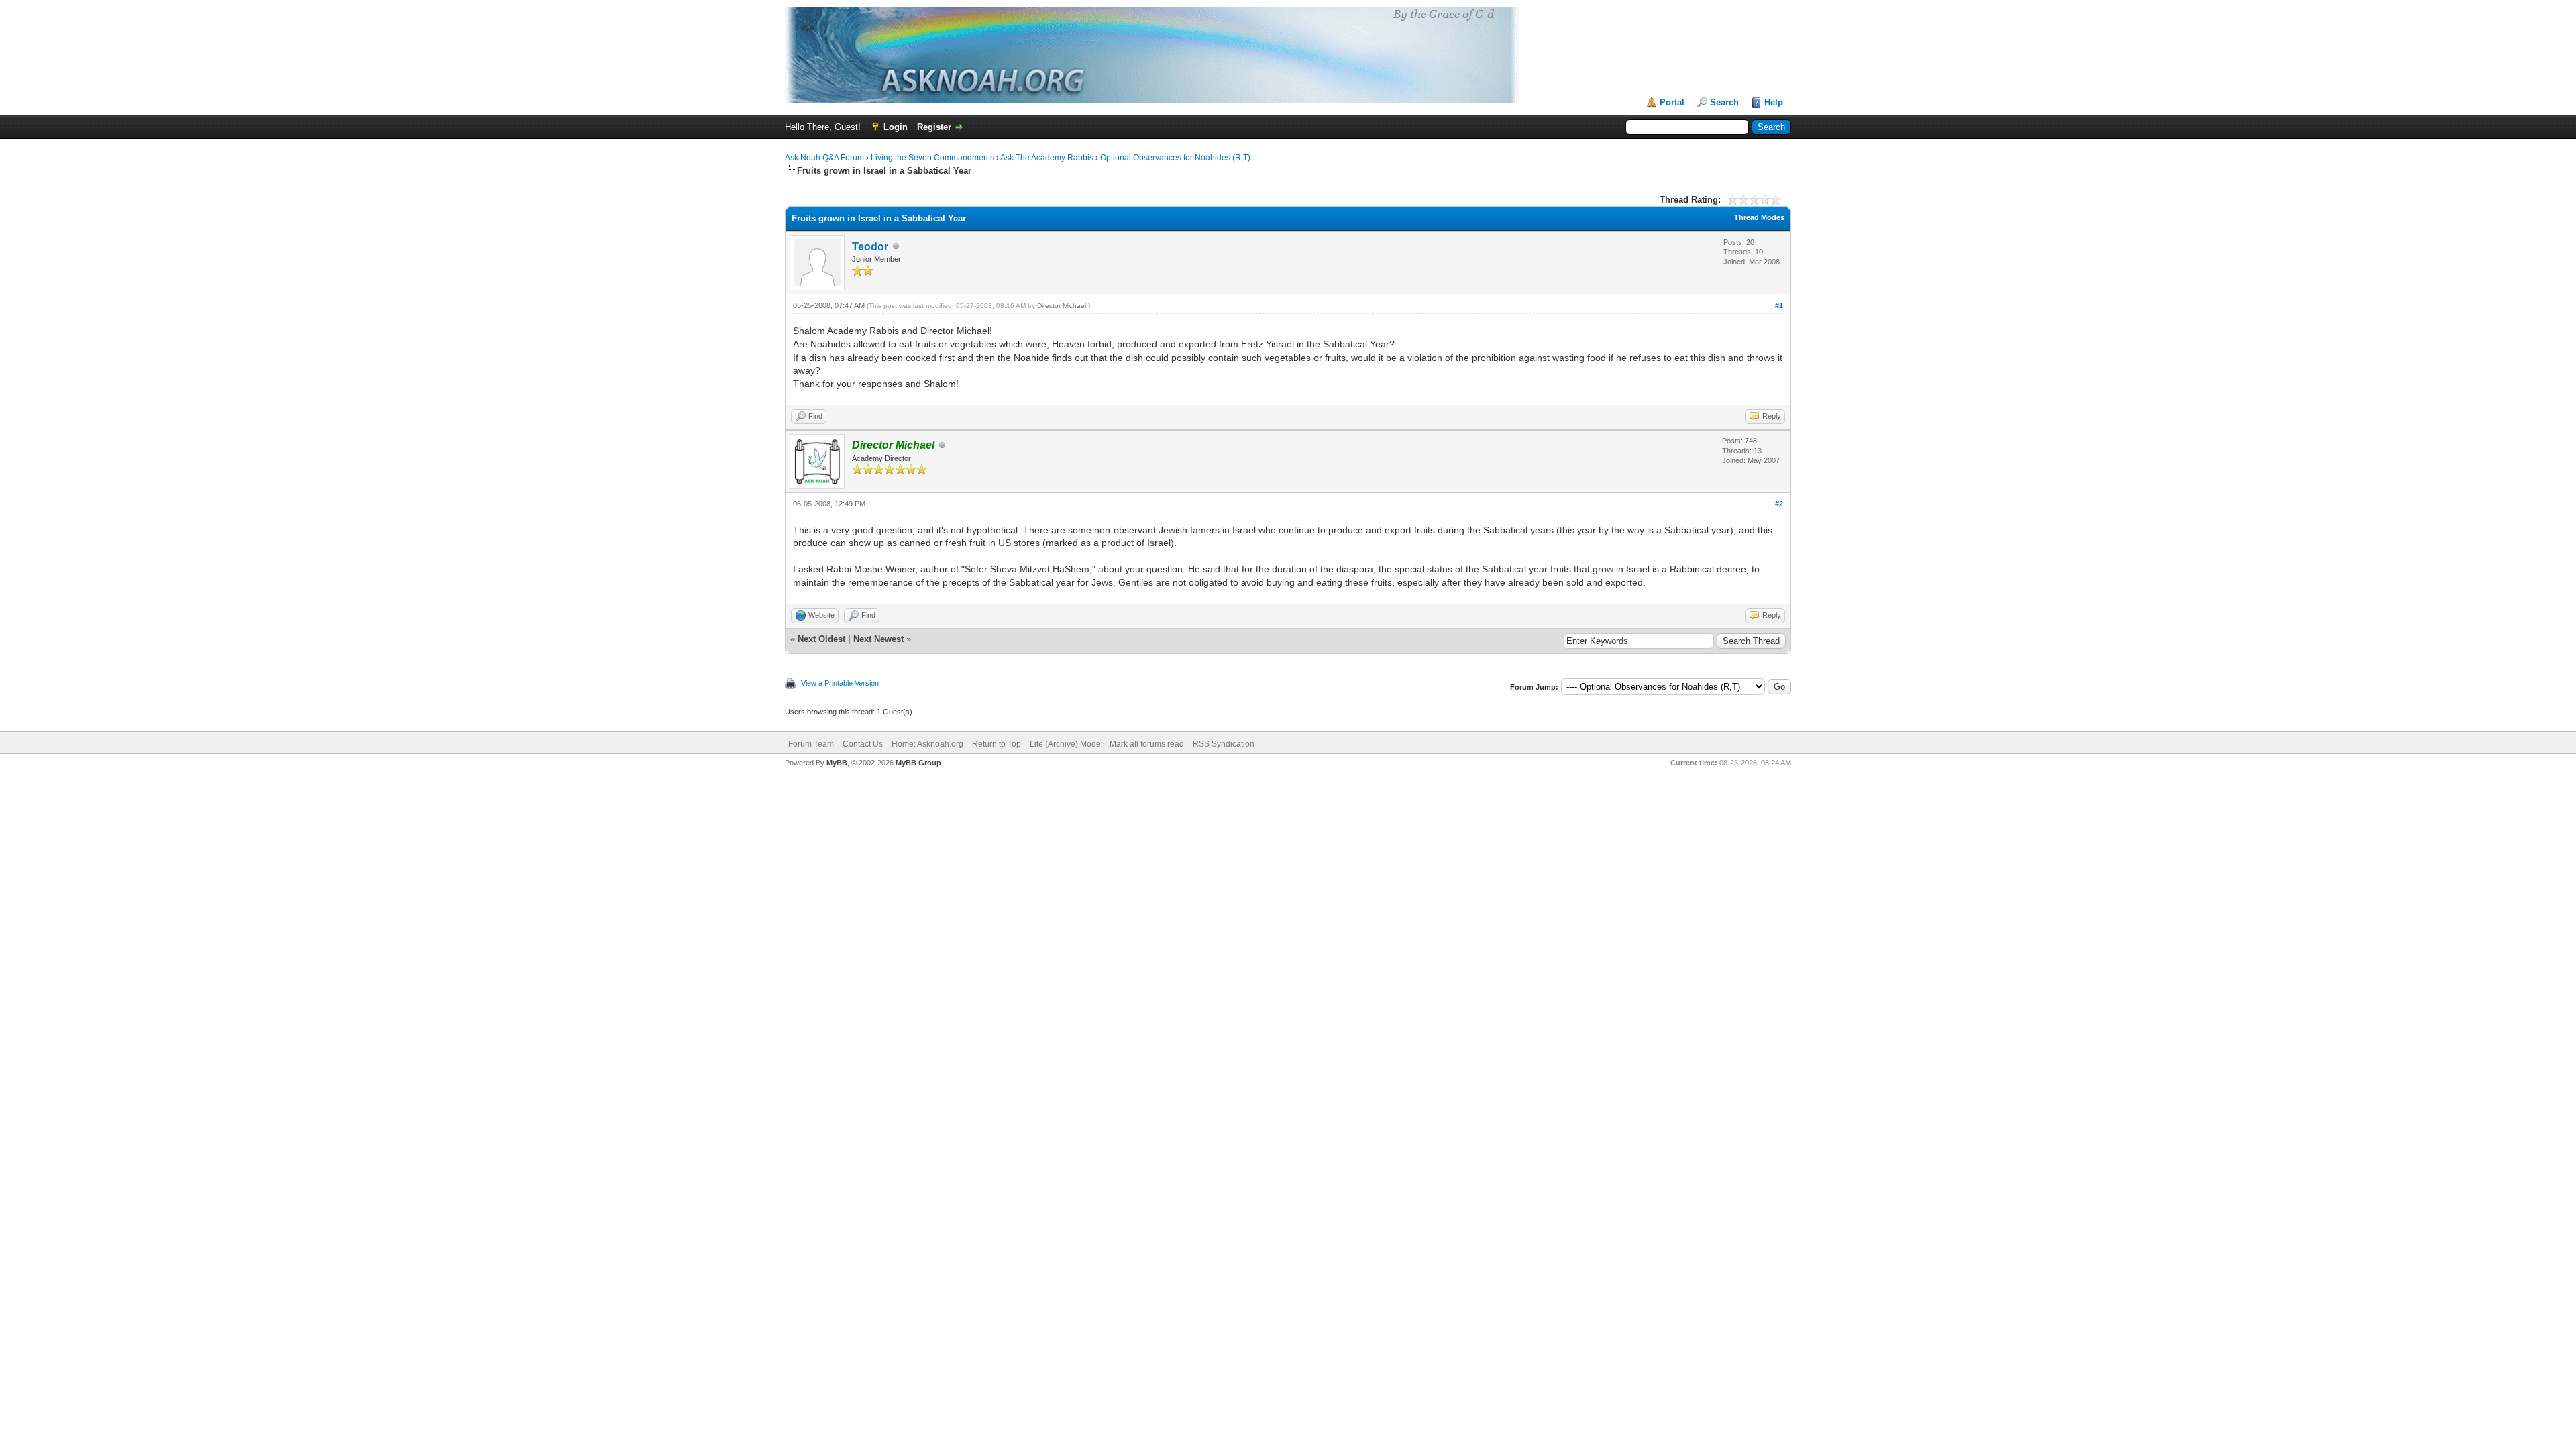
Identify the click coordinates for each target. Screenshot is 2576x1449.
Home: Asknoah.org (927, 744)
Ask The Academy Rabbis (1047, 158)
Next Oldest (821, 639)
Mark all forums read (1147, 744)
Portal (1672, 102)
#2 (1779, 504)
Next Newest (878, 639)
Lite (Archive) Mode (1065, 744)
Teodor (870, 247)
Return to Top (997, 744)
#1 (1779, 305)
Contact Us (863, 744)
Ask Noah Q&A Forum (824, 158)
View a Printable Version (840, 683)
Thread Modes (1759, 217)
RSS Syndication (1224, 744)
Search (1724, 102)
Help (1774, 102)
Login (896, 127)
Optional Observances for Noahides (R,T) (1175, 158)
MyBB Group (918, 763)
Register (934, 127)
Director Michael (1062, 306)
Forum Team (811, 744)
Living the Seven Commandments (932, 158)
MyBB (837, 763)
